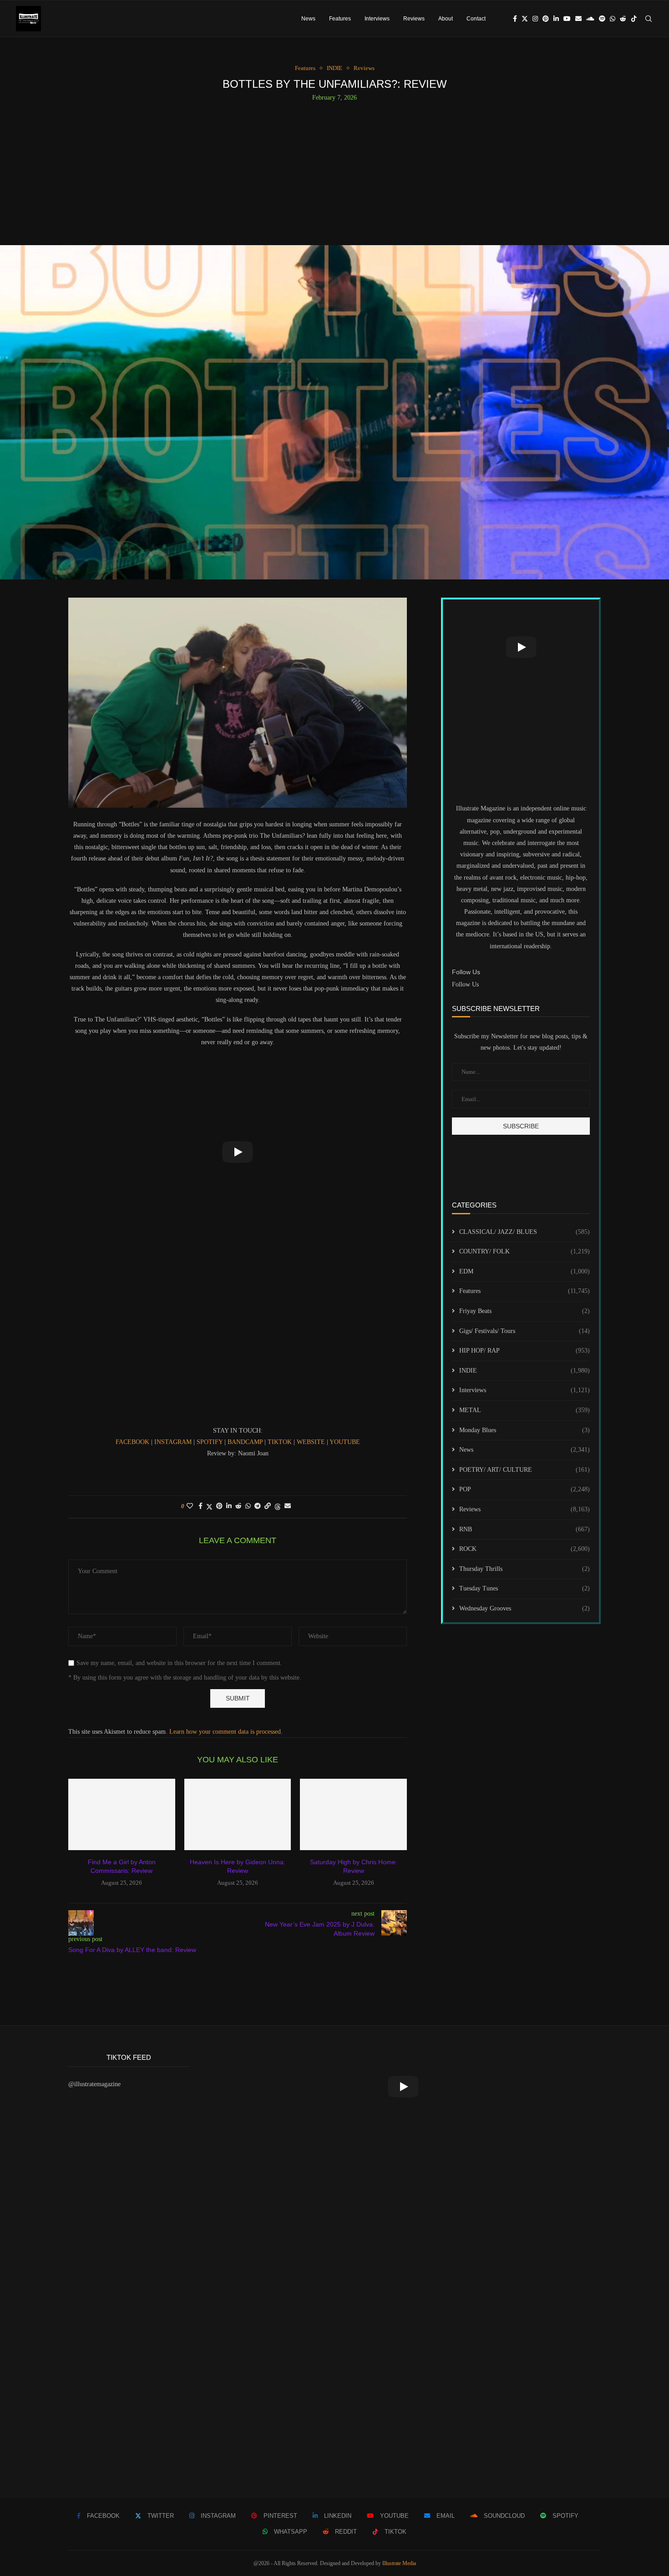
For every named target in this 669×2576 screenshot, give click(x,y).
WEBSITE (312, 1442)
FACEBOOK (133, 1442)
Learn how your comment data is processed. (226, 1732)
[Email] (578, 19)
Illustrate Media (399, 2563)
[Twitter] (525, 19)
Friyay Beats (525, 1311)
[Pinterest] (546, 19)
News (308, 19)
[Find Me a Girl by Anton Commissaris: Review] (122, 1814)
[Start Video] (238, 1152)
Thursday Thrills (525, 1569)
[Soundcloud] (590, 19)
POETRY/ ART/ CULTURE (525, 1470)
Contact (476, 19)
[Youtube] (567, 19)
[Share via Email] (288, 1506)
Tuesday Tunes (525, 1588)
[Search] (649, 19)
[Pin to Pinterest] (219, 1506)
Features (340, 19)
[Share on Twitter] (209, 1507)
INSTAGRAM (174, 1442)
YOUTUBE (345, 1442)
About (446, 19)
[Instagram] (535, 19)
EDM (525, 1271)
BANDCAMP (246, 1442)
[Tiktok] (634, 19)
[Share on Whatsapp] (248, 1506)
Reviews (414, 19)
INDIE (525, 1371)
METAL (525, 1410)
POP (525, 1489)
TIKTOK (281, 1442)
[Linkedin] (556, 19)
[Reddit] (623, 19)
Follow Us (465, 984)
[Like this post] (190, 1506)
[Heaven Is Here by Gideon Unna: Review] (238, 1814)
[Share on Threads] (278, 1507)
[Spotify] (602, 19)
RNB (525, 1529)
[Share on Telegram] (258, 1506)
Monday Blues (525, 1430)
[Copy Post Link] (268, 1506)
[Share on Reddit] (238, 1506)
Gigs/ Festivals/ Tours (525, 1331)
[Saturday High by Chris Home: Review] (353, 1814)
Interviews (377, 19)
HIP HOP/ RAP (525, 1351)
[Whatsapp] (613, 19)
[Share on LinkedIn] (229, 1506)
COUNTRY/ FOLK (525, 1251)
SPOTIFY (210, 1442)
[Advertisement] (334, 170)
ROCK (525, 1549)
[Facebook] (515, 19)
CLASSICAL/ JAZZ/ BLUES (525, 1232)
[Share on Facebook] (200, 1506)
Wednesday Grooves (525, 1608)
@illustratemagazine (94, 2084)
